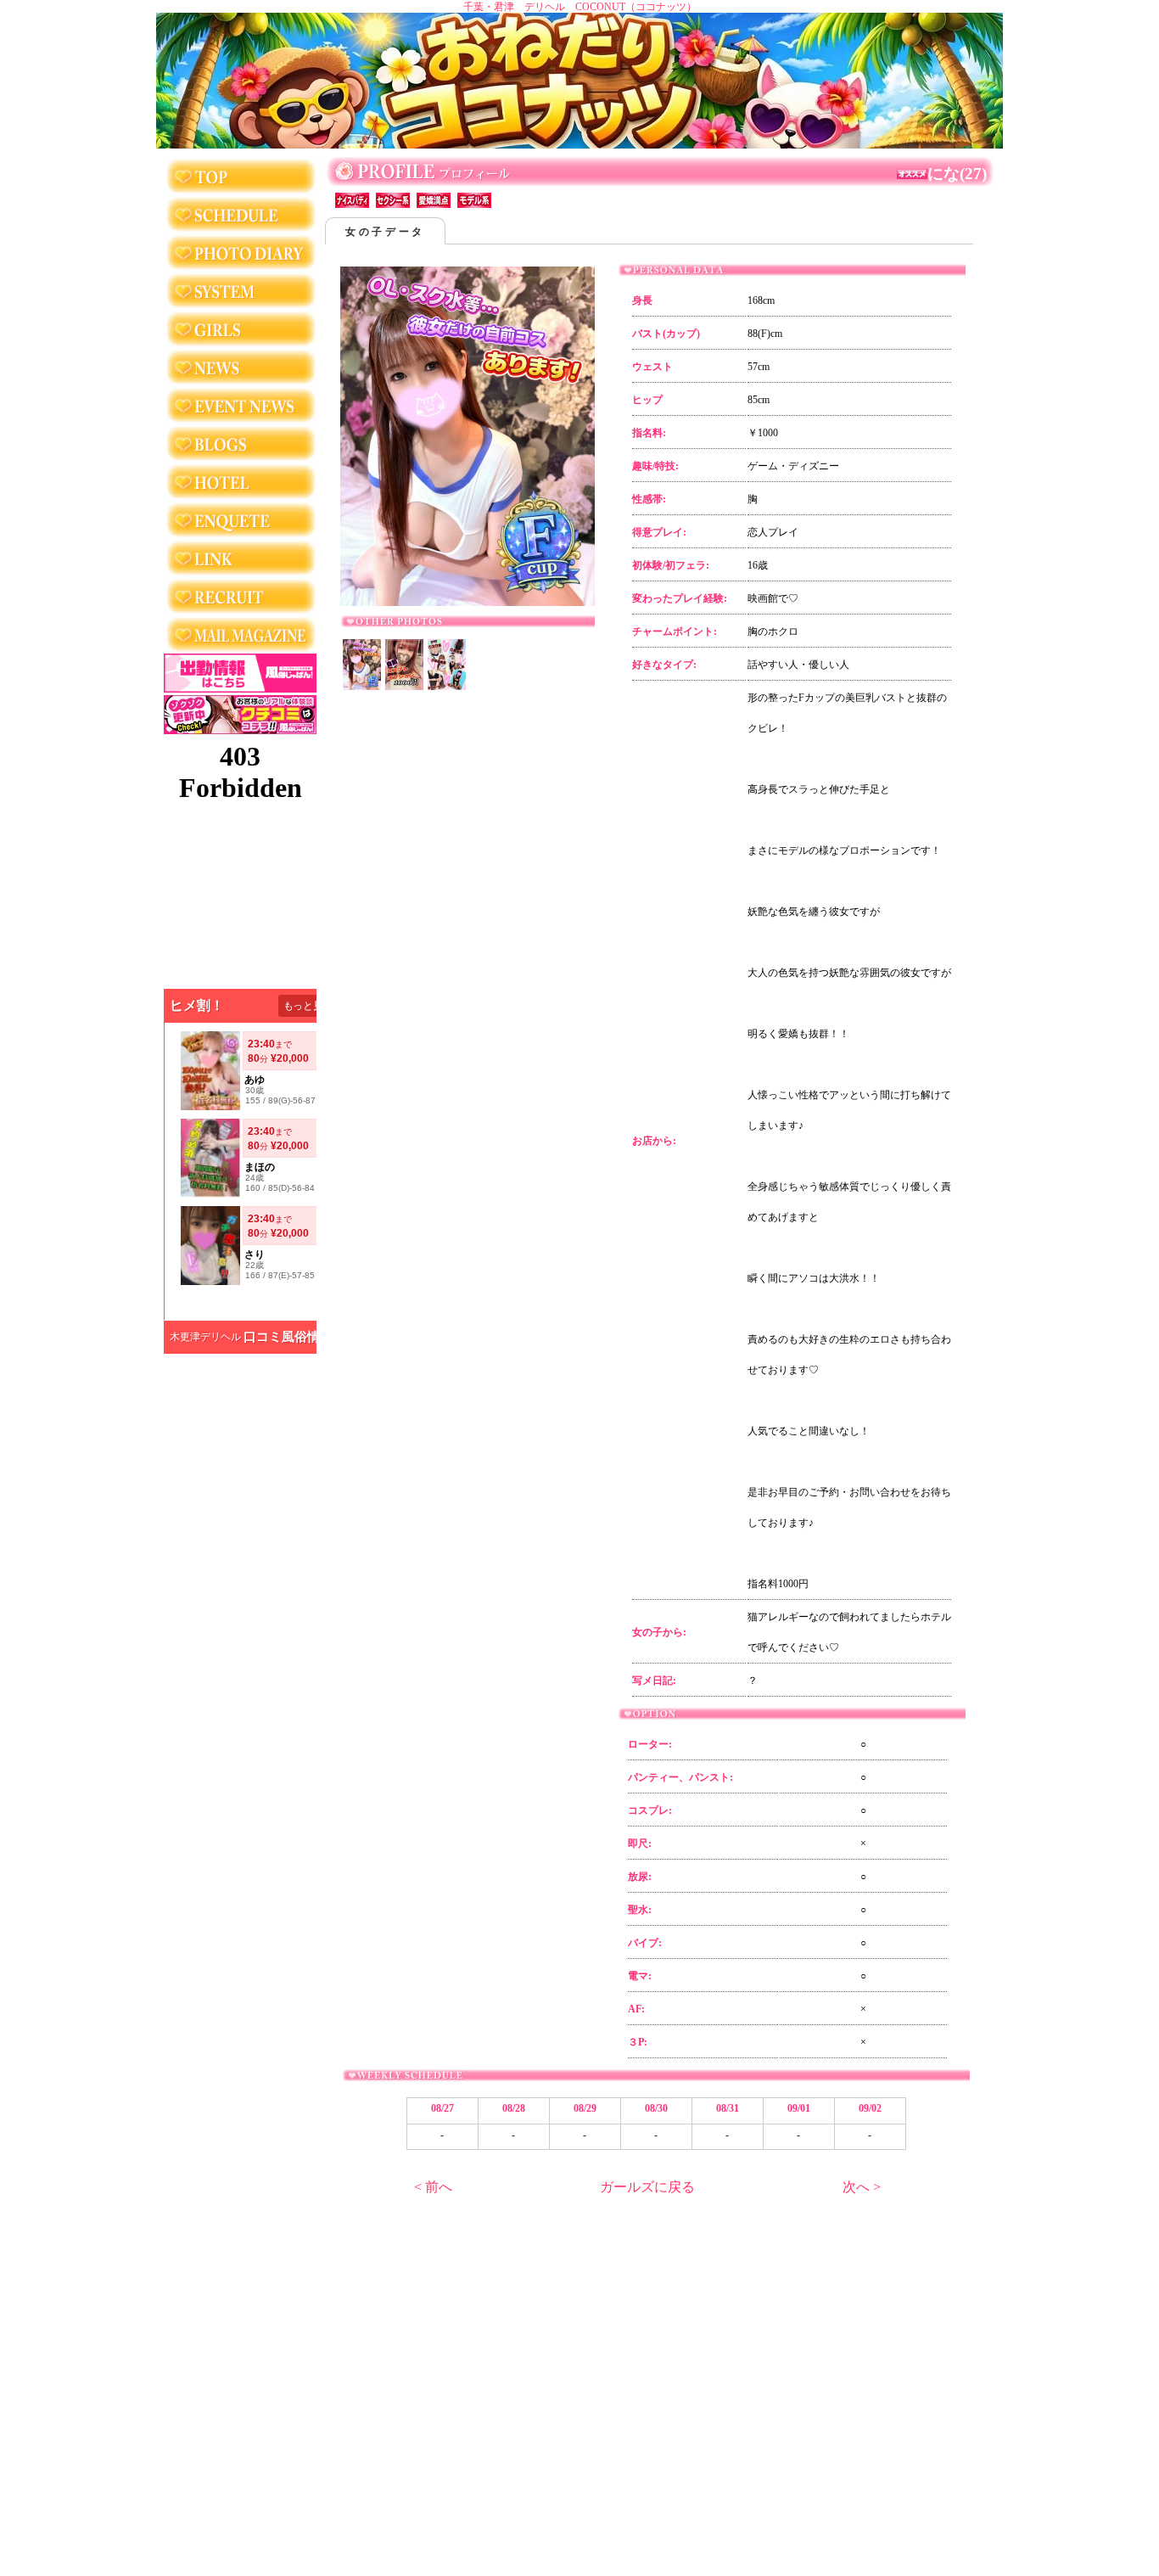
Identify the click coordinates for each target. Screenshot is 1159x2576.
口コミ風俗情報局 (294, 1337)
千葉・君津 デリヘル (514, 7)
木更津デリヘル (205, 1337)
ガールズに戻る (647, 2187)
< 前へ (433, 2187)
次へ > (862, 2187)
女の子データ (385, 232)
